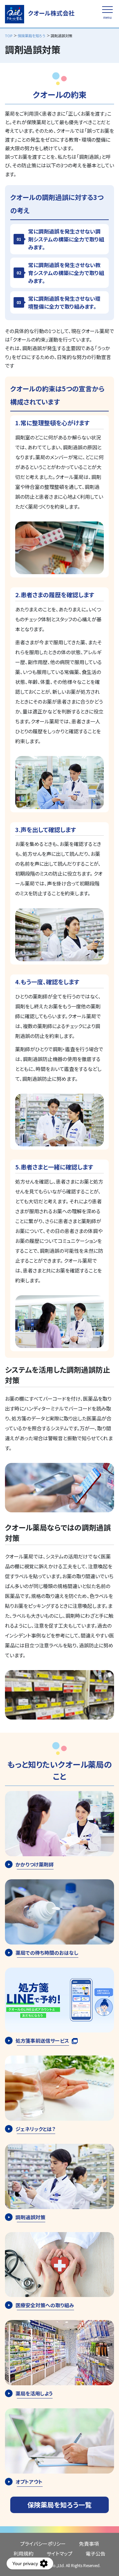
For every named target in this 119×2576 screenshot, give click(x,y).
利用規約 (23, 2553)
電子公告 (96, 2553)
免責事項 (89, 2544)
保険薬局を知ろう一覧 (59, 2505)
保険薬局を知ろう (31, 36)
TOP (9, 36)
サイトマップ (59, 2553)
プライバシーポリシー (43, 2544)
